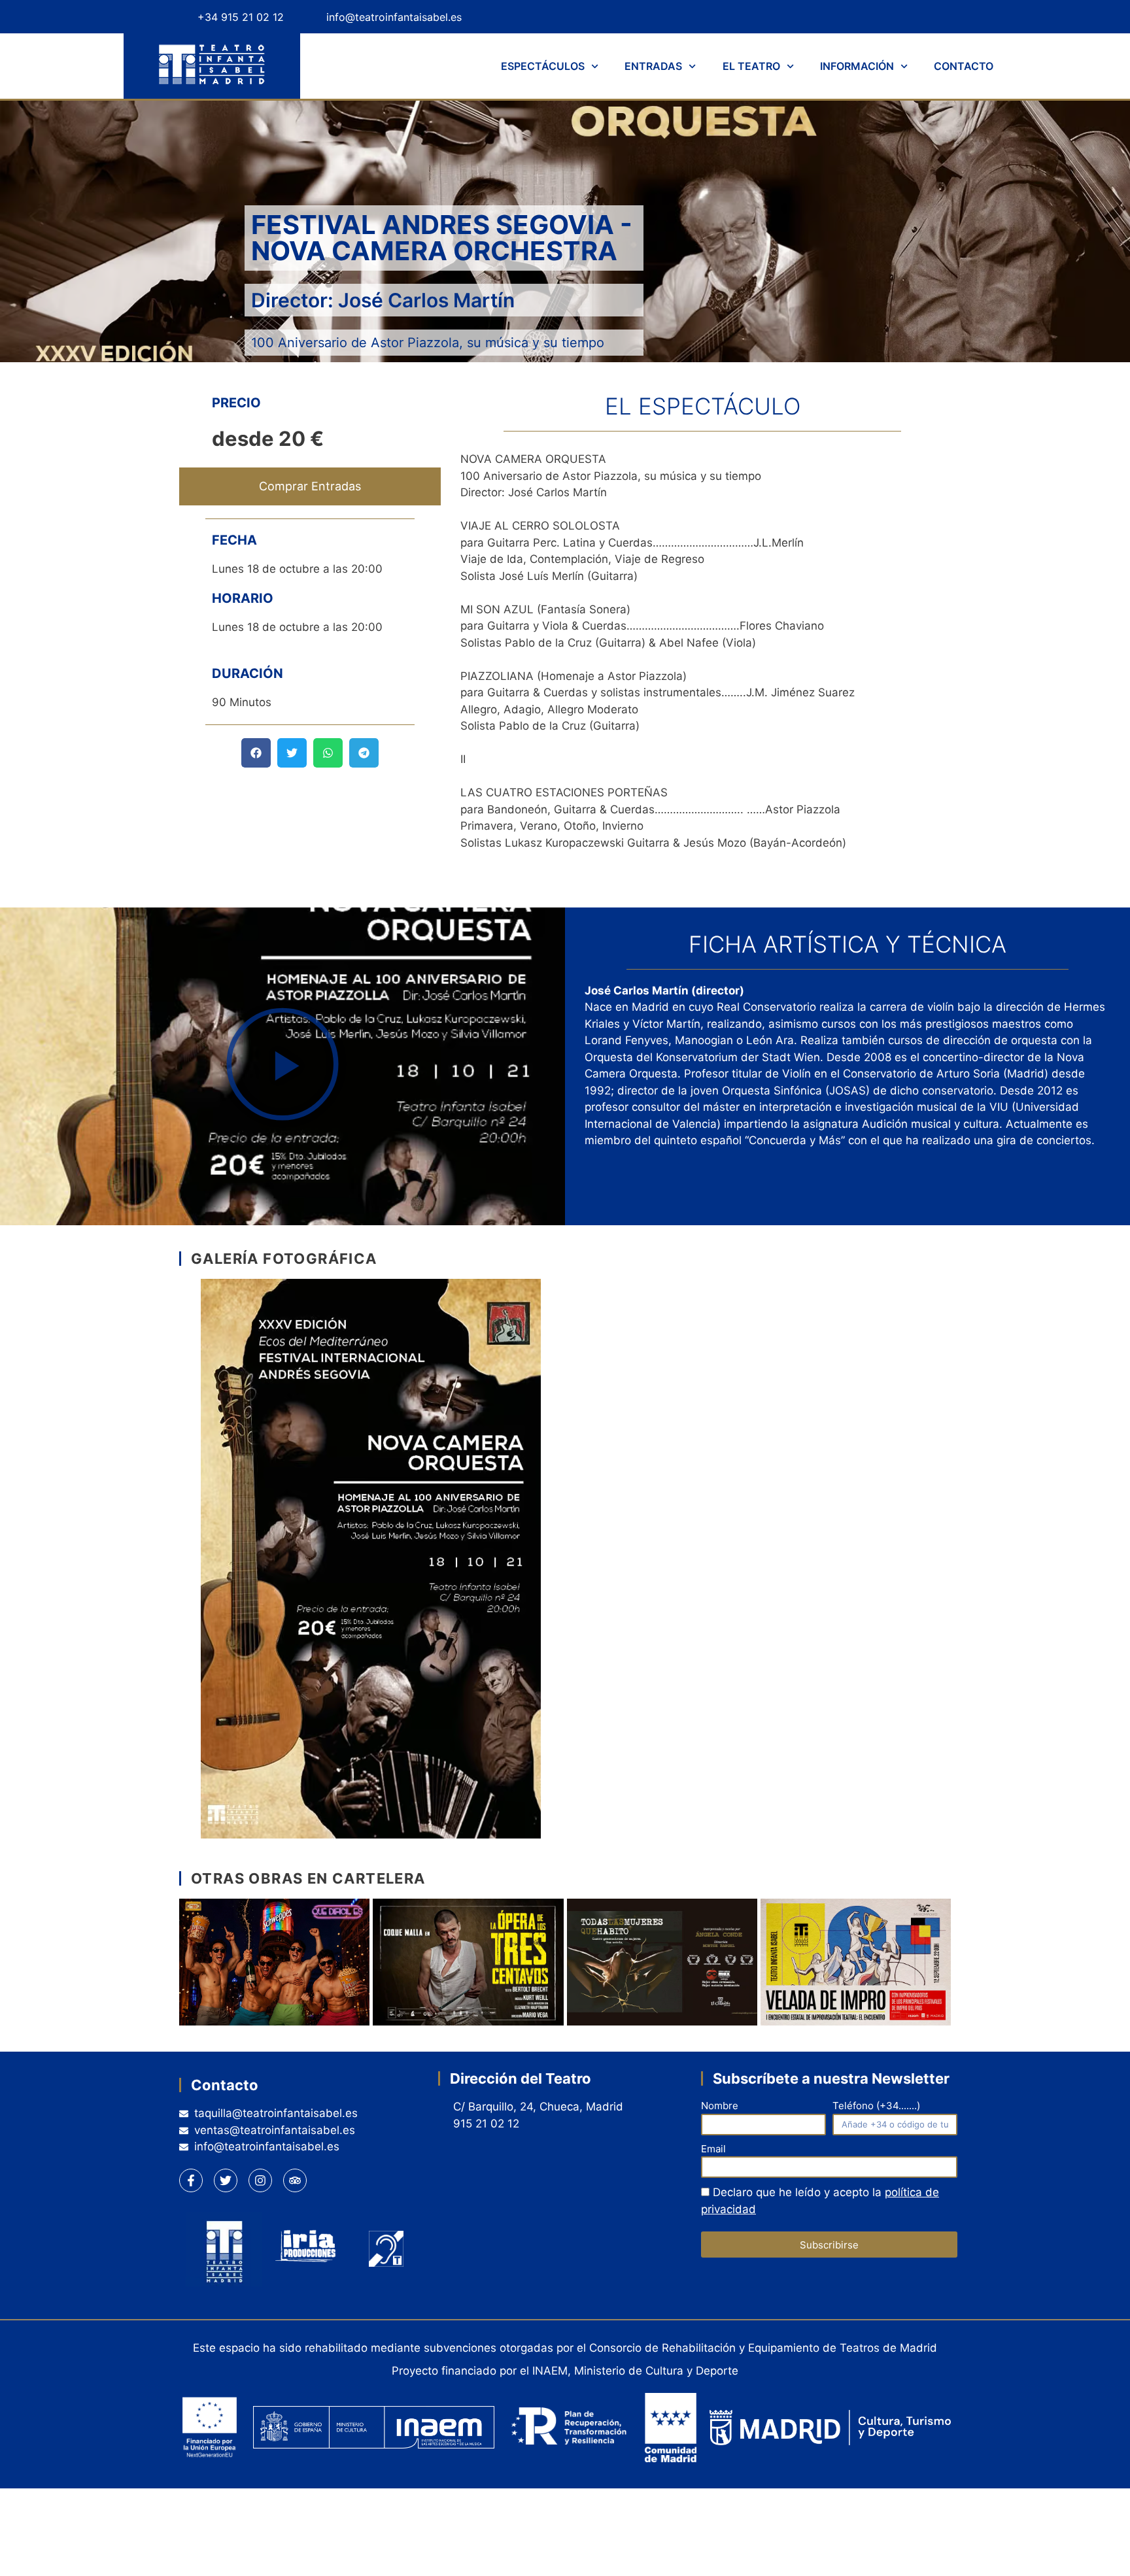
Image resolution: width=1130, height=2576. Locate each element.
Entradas (653, 66)
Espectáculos (543, 66)
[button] (256, 753)
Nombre (720, 2106)
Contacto (964, 66)
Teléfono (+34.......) (876, 2106)
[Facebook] (840, 17)
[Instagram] (907, 17)
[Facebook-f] (191, 2180)
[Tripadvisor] (941, 17)
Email (713, 2149)
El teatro (751, 66)
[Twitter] (873, 17)
